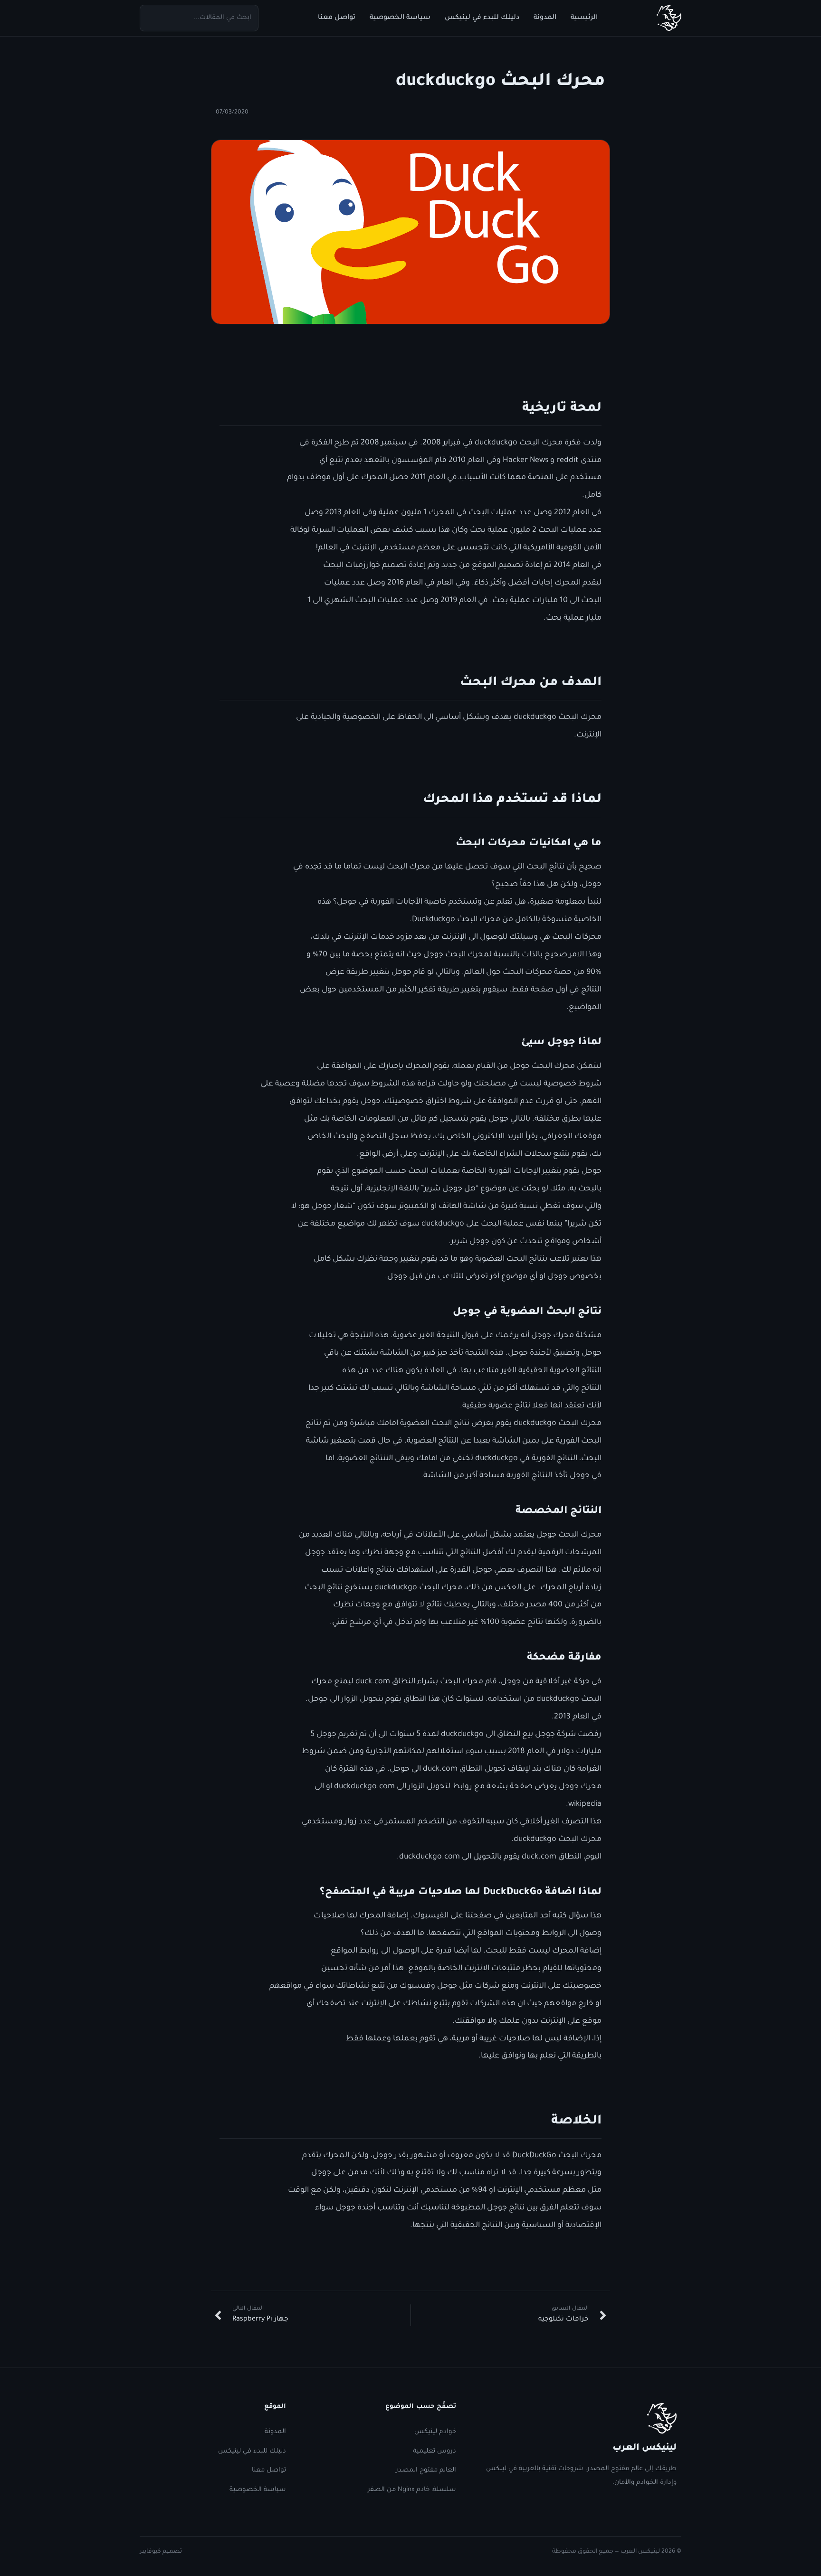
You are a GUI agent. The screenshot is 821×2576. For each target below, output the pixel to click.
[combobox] (199, 18)
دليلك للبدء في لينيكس (482, 18)
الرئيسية (584, 18)
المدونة (545, 18)
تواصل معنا (337, 18)
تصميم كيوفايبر (161, 2552)
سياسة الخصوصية (400, 18)
